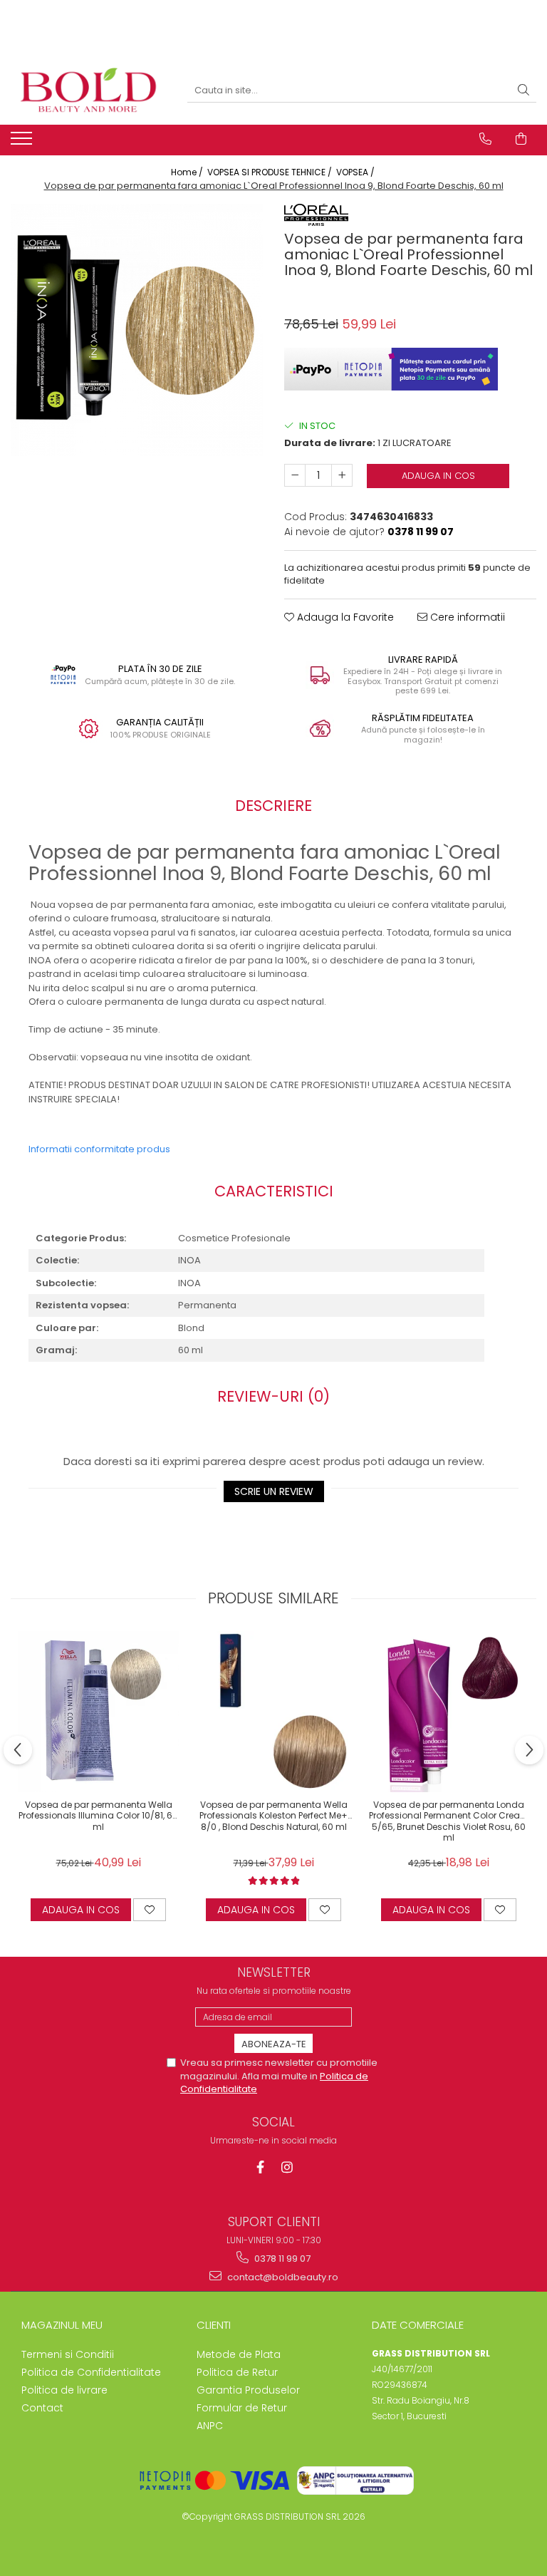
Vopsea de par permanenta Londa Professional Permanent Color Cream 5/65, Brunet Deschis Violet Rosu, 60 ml (449, 1820)
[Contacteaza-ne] (485, 139)
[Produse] (23, 143)
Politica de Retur (237, 2372)
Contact (42, 2408)
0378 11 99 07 (281, 2259)
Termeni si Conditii (68, 2354)
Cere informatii (466, 617)
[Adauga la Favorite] (150, 1910)
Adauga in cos (438, 476)
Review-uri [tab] (273, 1396)
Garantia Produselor (248, 2390)
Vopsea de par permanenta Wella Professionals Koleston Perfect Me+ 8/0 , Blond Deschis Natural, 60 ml (273, 1816)
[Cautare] (523, 91)
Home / (188, 172)
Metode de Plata (239, 2354)
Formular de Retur (242, 2408)
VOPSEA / (356, 172)
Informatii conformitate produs (99, 1149)
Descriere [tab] (273, 806)
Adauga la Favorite (344, 617)
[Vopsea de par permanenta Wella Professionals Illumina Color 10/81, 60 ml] (98, 1712)
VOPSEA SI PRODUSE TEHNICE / (271, 172)
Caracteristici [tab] (274, 1191)
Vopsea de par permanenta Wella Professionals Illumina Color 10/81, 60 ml (98, 1816)
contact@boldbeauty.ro (282, 2277)
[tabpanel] (137, 330)
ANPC (210, 2426)
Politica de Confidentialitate (91, 2372)
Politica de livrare (64, 2390)
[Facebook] (260, 2167)
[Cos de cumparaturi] (521, 139)
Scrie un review (274, 1491)
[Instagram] (287, 2167)
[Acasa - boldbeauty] (88, 91)
